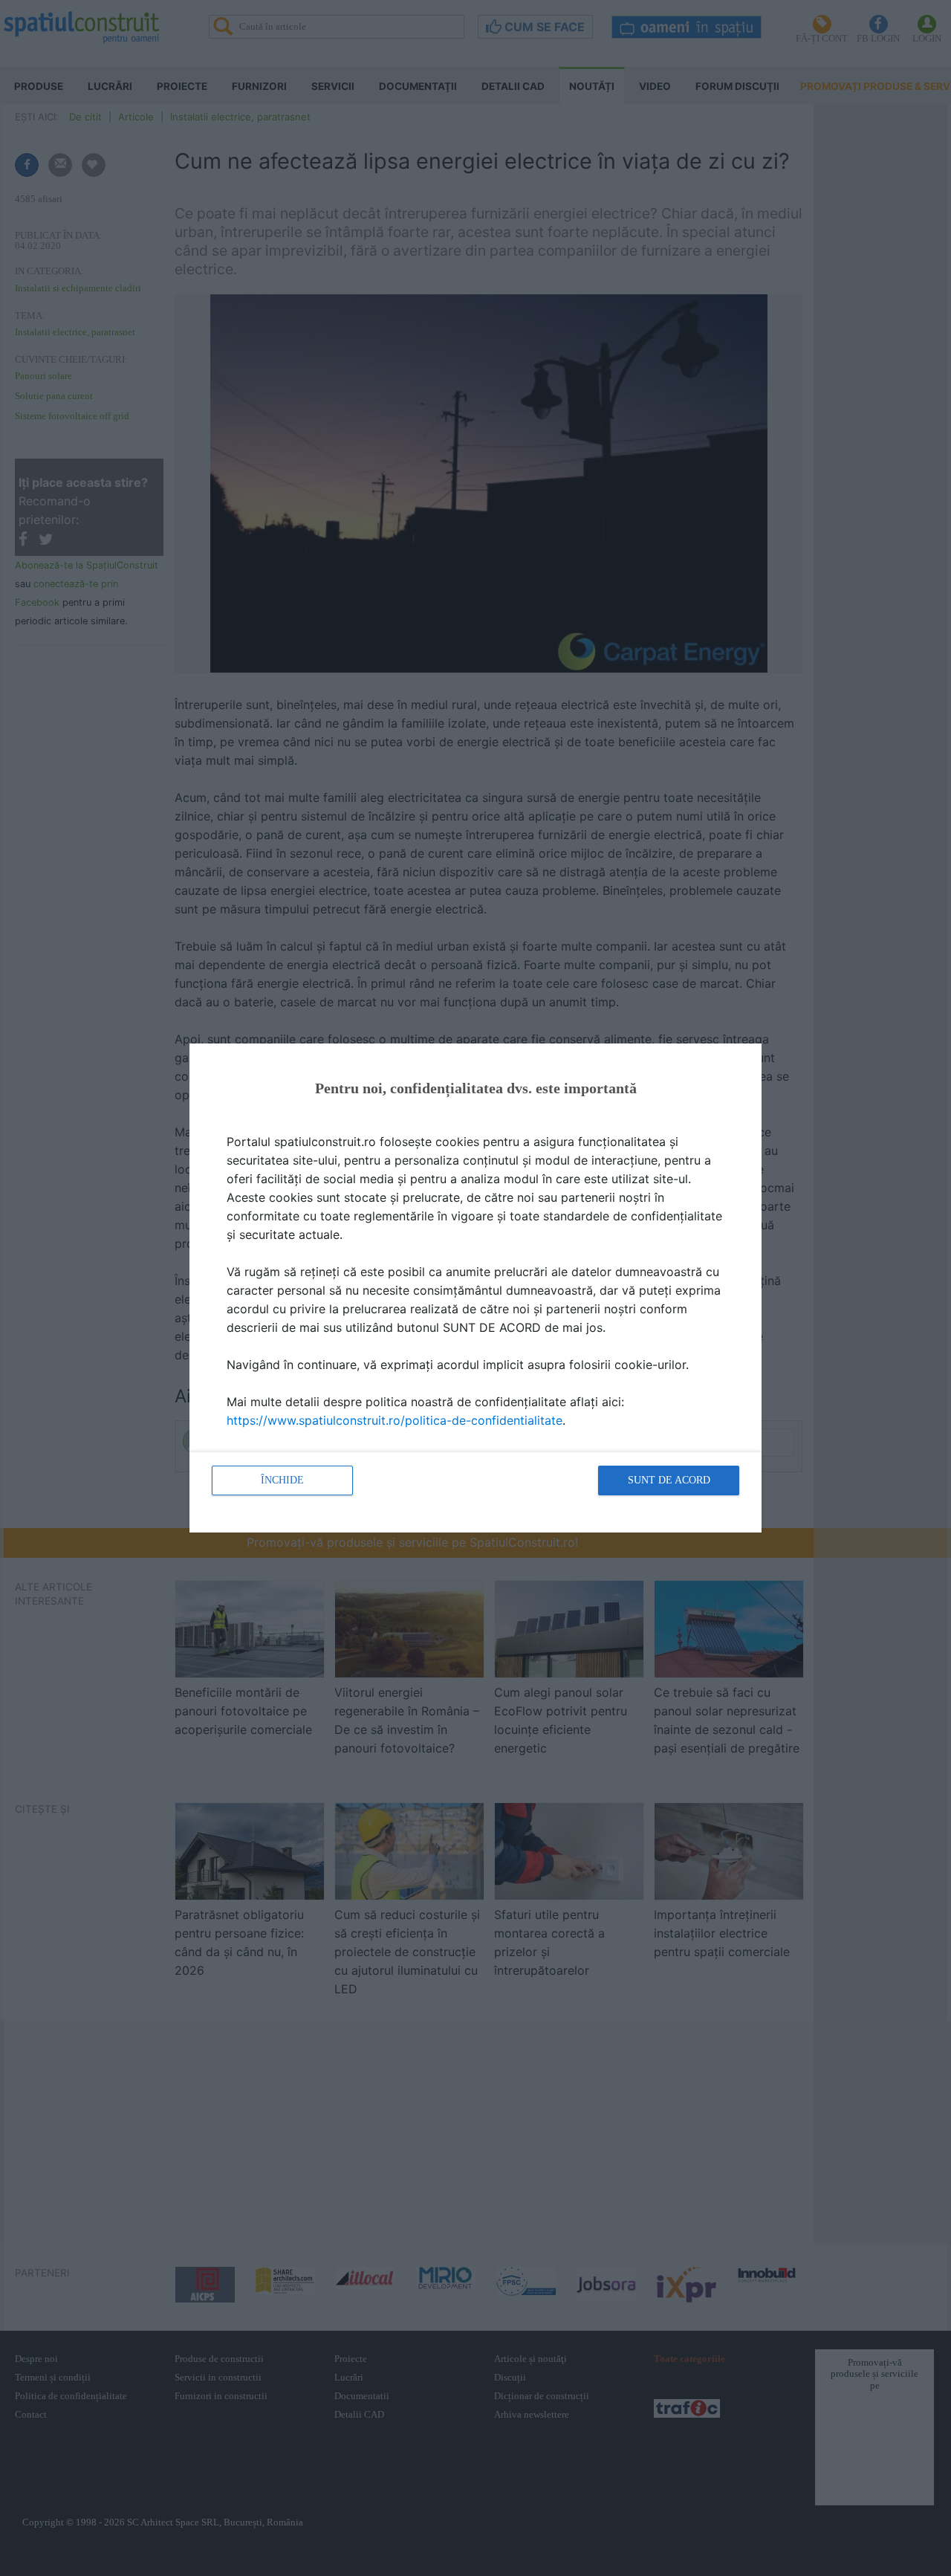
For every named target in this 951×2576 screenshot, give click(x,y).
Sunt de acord (669, 1480)
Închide (282, 1480)
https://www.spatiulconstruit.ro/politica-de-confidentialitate (395, 1420)
